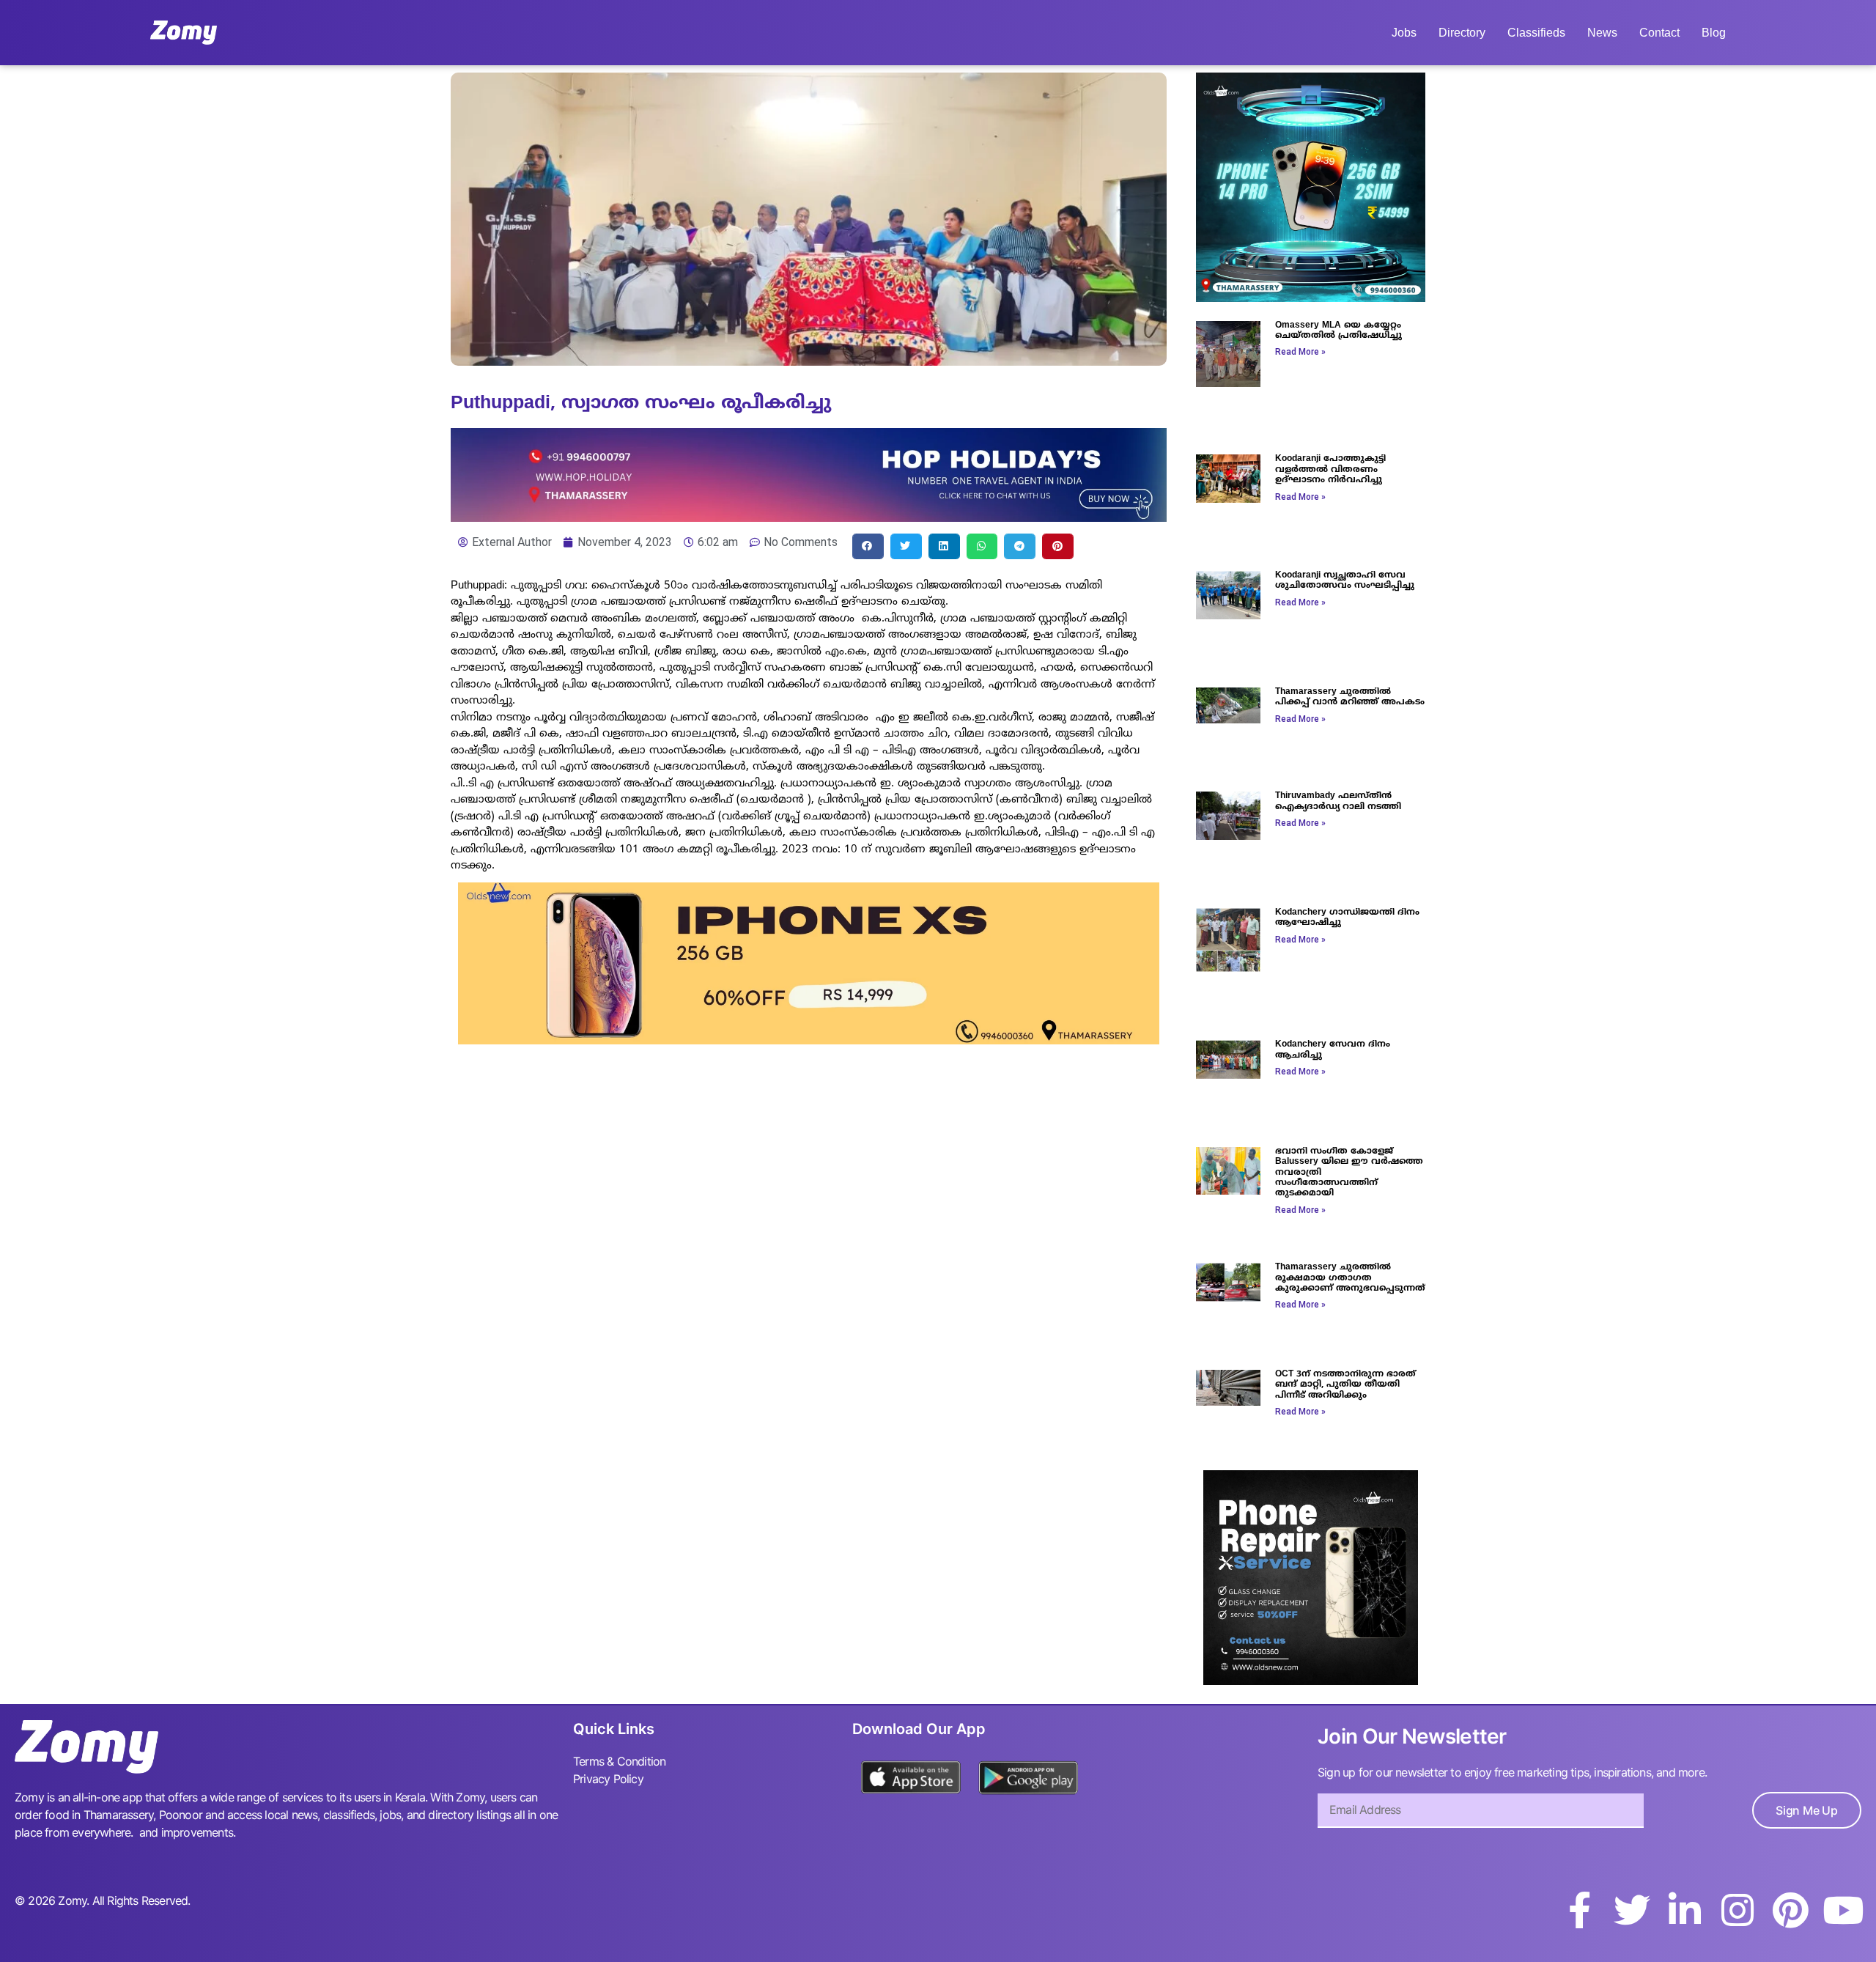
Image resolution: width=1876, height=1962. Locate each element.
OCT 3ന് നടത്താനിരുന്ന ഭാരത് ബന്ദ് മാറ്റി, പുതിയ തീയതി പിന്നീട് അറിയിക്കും (1345, 1385)
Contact (1659, 33)
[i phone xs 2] (809, 1040)
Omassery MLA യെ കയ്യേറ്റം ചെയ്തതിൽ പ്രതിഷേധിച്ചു (1338, 331)
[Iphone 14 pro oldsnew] (1311, 298)
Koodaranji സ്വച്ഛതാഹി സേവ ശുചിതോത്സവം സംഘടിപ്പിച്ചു (1345, 581)
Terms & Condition (619, 1761)
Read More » (1300, 352)
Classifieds (1536, 33)
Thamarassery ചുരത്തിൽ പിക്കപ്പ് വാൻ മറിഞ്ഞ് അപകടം (1350, 697)
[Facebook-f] (1579, 1910)
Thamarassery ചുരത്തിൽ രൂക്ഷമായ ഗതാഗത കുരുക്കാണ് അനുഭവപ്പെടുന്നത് (1350, 1278)
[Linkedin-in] (1685, 1910)
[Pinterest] (1790, 1910)
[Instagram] (1737, 1910)
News (1602, 33)
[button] (868, 546)
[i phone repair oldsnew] (1311, 1681)
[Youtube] (1843, 1910)
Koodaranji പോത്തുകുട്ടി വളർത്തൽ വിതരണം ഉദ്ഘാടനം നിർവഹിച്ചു (1330, 470)
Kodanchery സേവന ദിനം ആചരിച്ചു (1333, 1050)
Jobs (1404, 33)
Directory (1462, 33)
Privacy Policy (608, 1779)
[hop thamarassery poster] (809, 517)
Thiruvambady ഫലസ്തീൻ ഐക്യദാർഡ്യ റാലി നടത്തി (1338, 801)
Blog (1714, 33)
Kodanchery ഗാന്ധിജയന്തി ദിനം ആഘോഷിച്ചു (1347, 918)
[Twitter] (1632, 1910)
